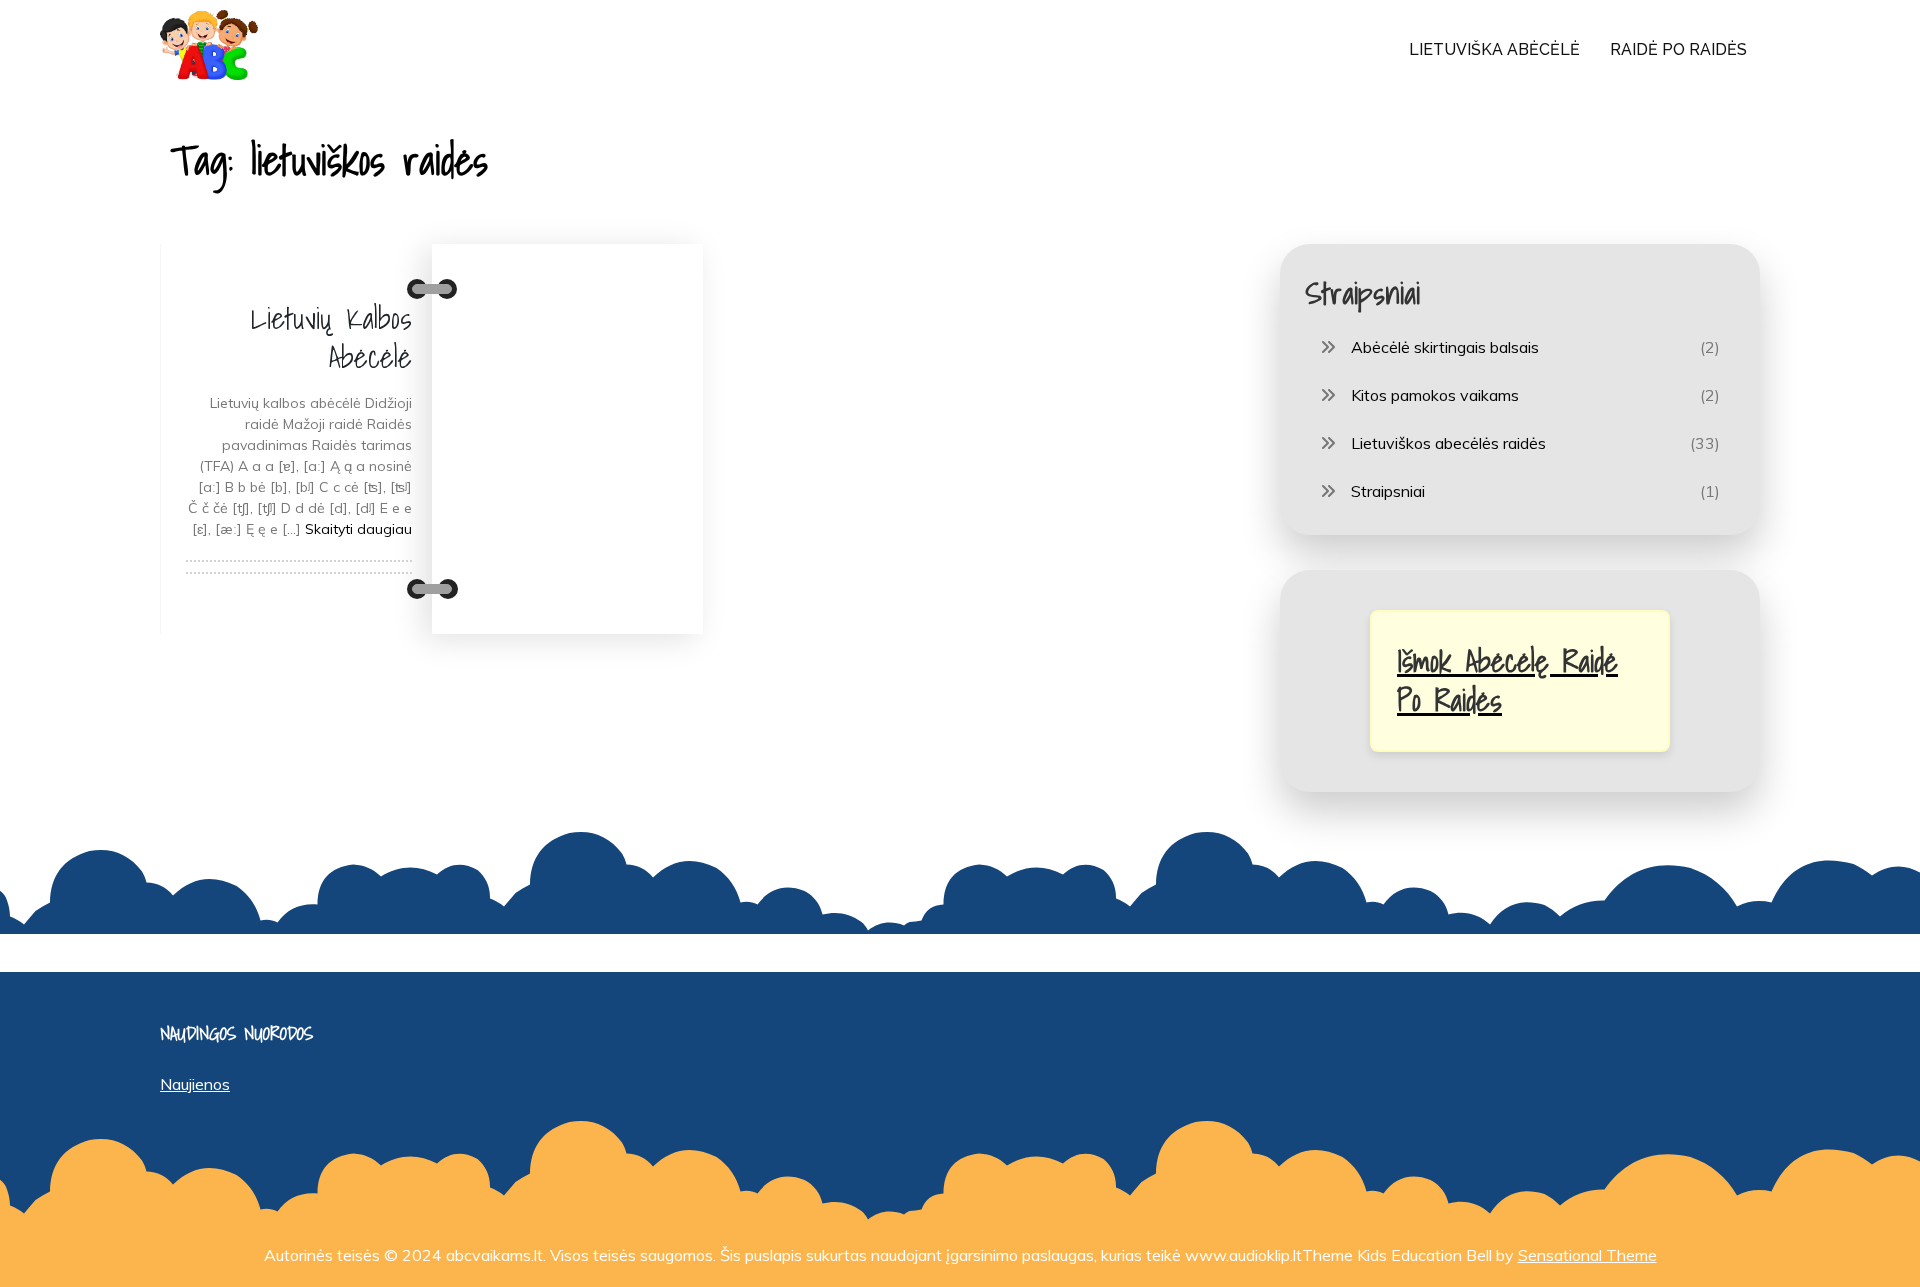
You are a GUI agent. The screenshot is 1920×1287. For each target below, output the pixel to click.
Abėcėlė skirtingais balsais (1445, 347)
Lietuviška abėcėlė (1494, 49)
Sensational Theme (1587, 1255)
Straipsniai (1388, 491)
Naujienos (195, 1084)
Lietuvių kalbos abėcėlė (331, 337)
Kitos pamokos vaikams (1435, 395)
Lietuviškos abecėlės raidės (1448, 443)
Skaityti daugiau (358, 529)
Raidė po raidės (1678, 49)
